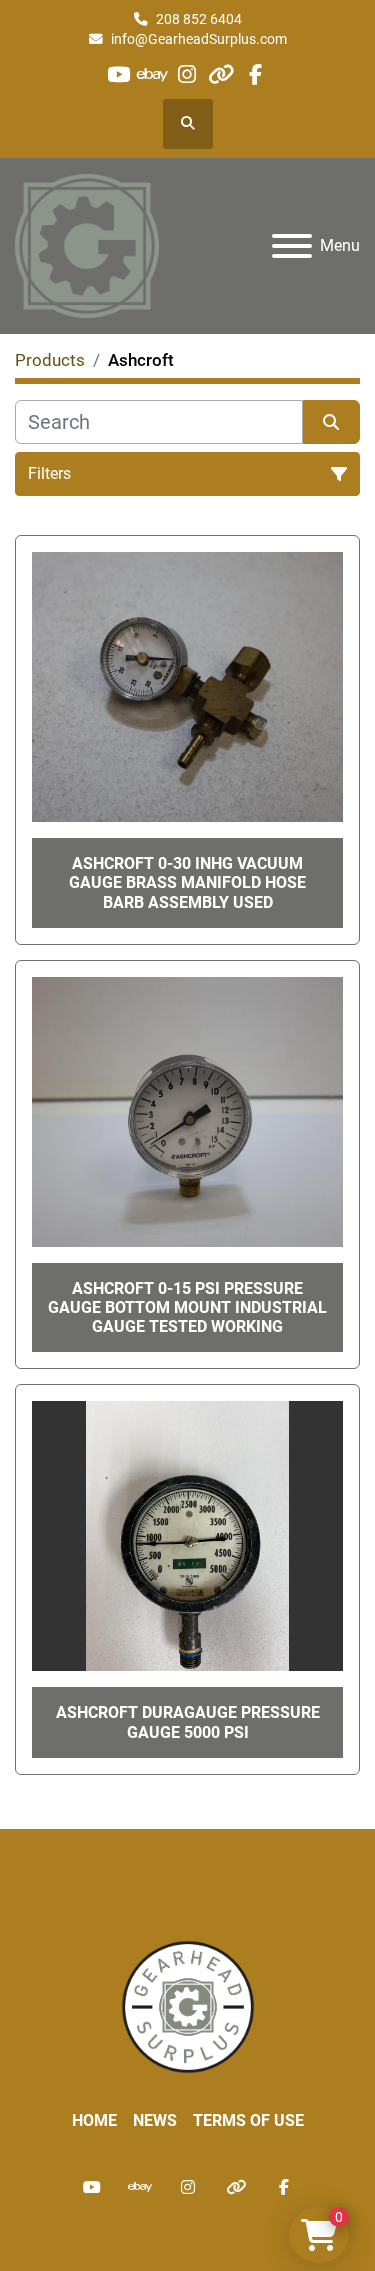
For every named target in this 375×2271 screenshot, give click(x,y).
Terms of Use (248, 2120)
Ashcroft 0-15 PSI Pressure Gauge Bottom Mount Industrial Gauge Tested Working (187, 1307)
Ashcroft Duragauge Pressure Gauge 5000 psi (188, 1722)
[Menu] (292, 246)
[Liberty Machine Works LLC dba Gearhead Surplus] (188, 2005)
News (155, 2120)
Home (94, 2120)
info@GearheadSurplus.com (199, 39)
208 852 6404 (199, 19)
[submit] (332, 422)
